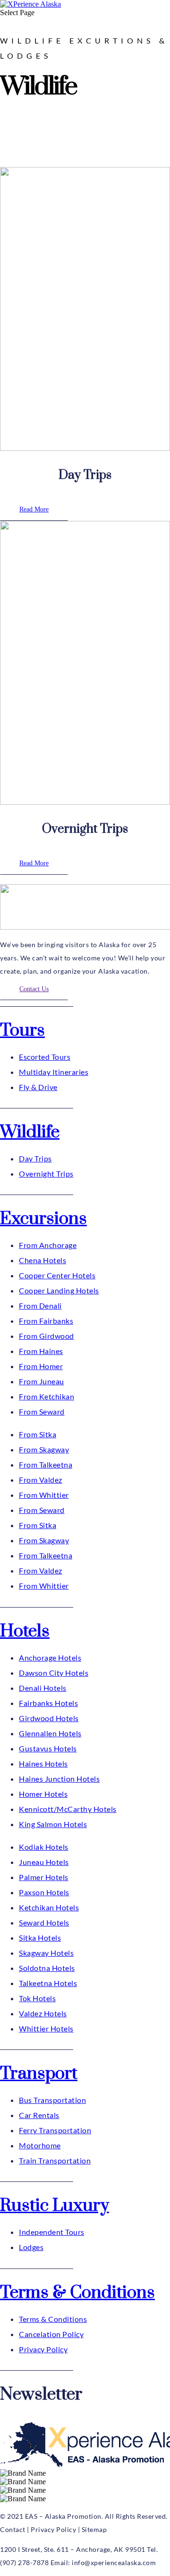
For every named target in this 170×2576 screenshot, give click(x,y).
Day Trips (35, 1158)
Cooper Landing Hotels (59, 1290)
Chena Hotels (42, 1260)
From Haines (41, 1351)
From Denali (40, 1306)
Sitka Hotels (40, 1938)
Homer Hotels (43, 1794)
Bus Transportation (52, 2100)
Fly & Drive (38, 1087)
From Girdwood (47, 1336)
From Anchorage (48, 1245)
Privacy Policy (43, 2349)
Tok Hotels (37, 1998)
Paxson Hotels (44, 1892)
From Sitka (38, 1434)
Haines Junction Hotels (59, 1779)
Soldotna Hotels (47, 1968)
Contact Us (34, 989)
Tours (22, 1030)
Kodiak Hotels (44, 1847)
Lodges (31, 2247)
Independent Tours (52, 2232)
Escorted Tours (45, 1057)
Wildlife (30, 1132)
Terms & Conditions (77, 2293)
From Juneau (42, 1381)
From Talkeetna (46, 1464)
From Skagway (44, 1449)
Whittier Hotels (46, 2028)
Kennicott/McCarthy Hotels (68, 1809)
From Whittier (44, 1495)
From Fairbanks (46, 1321)
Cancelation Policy (51, 2334)
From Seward (42, 1411)
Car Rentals (39, 2115)
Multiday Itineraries (54, 1072)
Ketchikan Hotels (49, 1907)
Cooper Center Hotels (57, 1275)
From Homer (41, 1366)
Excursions (43, 1219)
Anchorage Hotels (50, 1657)
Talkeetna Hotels (48, 1983)
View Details (39, 152)
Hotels (25, 1631)
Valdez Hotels (43, 2013)
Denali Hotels (43, 1688)
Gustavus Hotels (48, 1748)
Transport (39, 2074)
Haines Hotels (43, 1763)
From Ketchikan (47, 1396)
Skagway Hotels (46, 1953)
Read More (34, 509)
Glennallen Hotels (50, 1733)
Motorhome (40, 2145)
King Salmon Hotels (53, 1824)
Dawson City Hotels (54, 1673)
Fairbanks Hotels (48, 1703)
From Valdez (41, 1480)
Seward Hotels (44, 1922)
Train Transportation (55, 2160)
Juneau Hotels (44, 1862)
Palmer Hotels (44, 1877)
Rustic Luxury (55, 2206)
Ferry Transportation (55, 2130)
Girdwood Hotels (49, 1718)
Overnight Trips (46, 1174)
